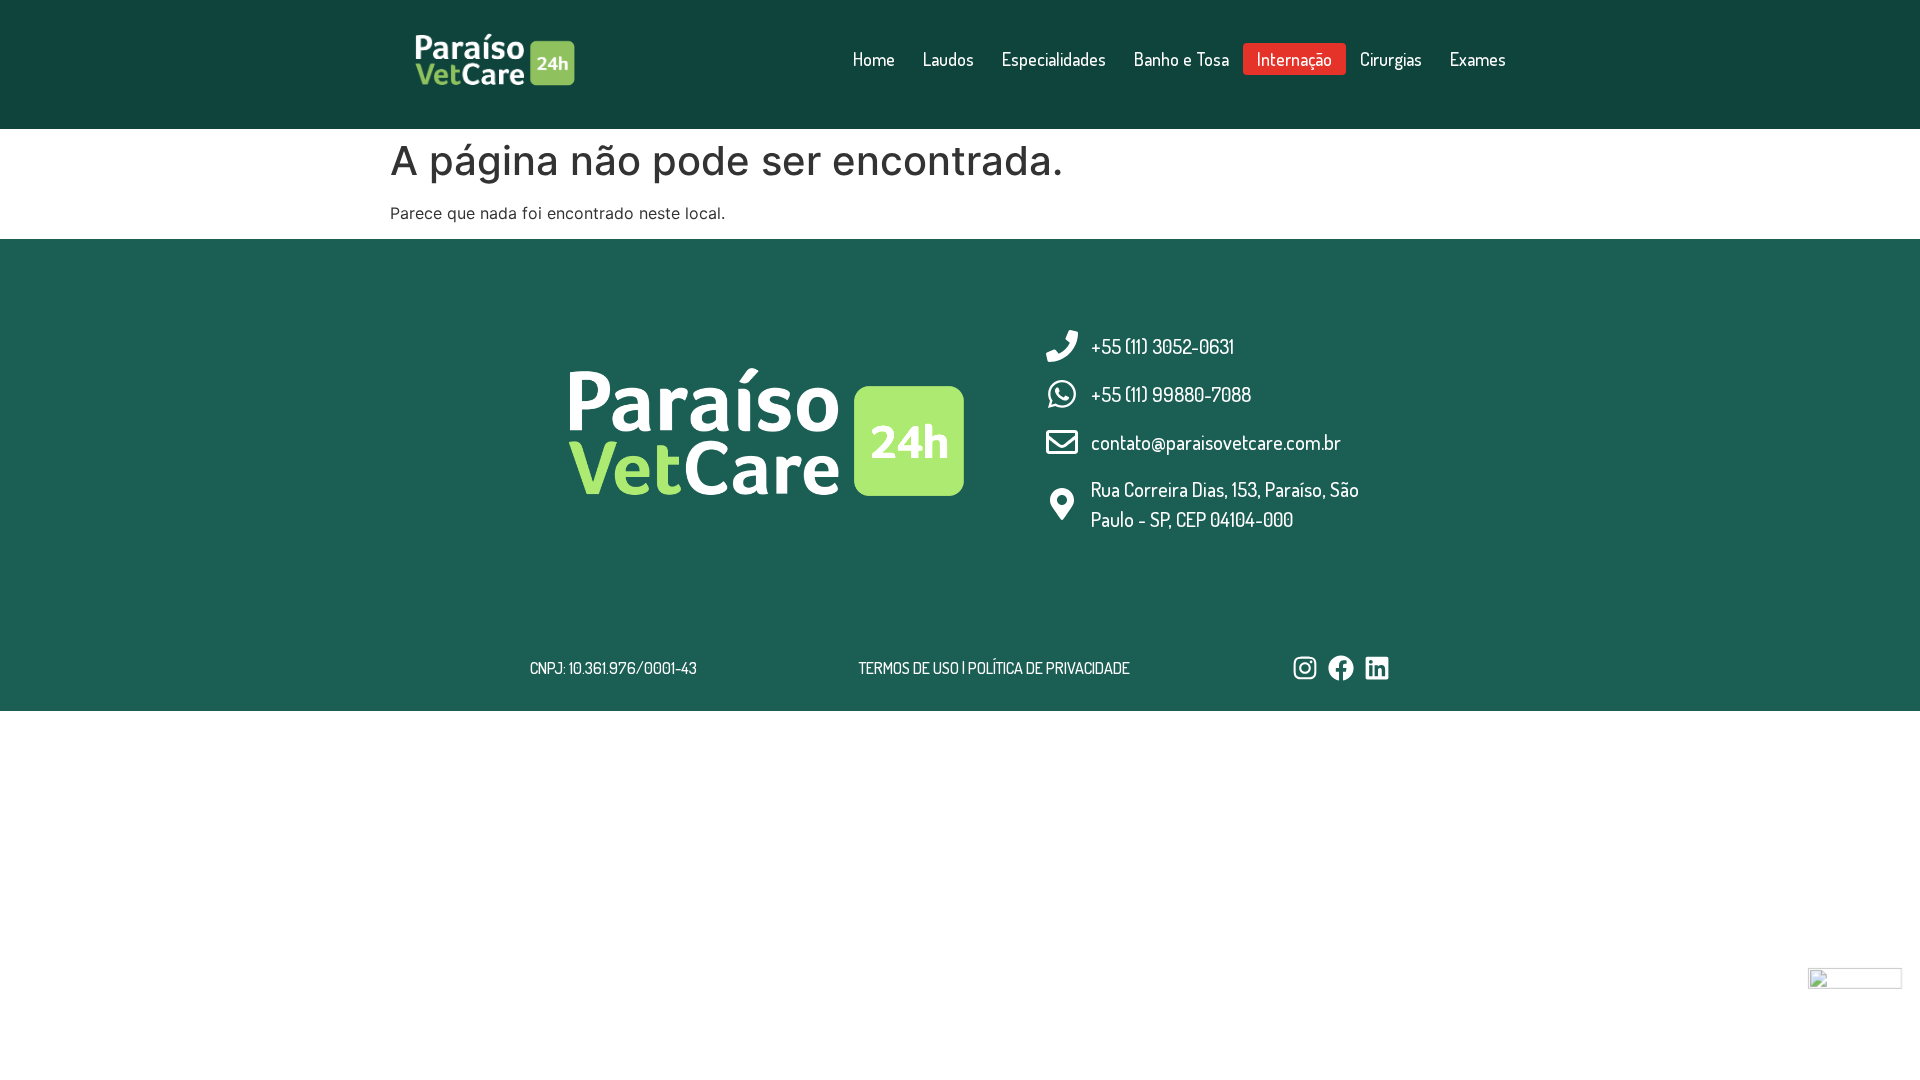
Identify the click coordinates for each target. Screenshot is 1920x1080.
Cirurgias (1391, 59)
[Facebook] (1341, 668)
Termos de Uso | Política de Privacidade (994, 668)
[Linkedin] (1377, 668)
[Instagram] (1305, 668)
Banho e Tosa (1181, 59)
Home (874, 59)
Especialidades (1054, 59)
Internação (1294, 59)
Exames (1478, 59)
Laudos (948, 59)
